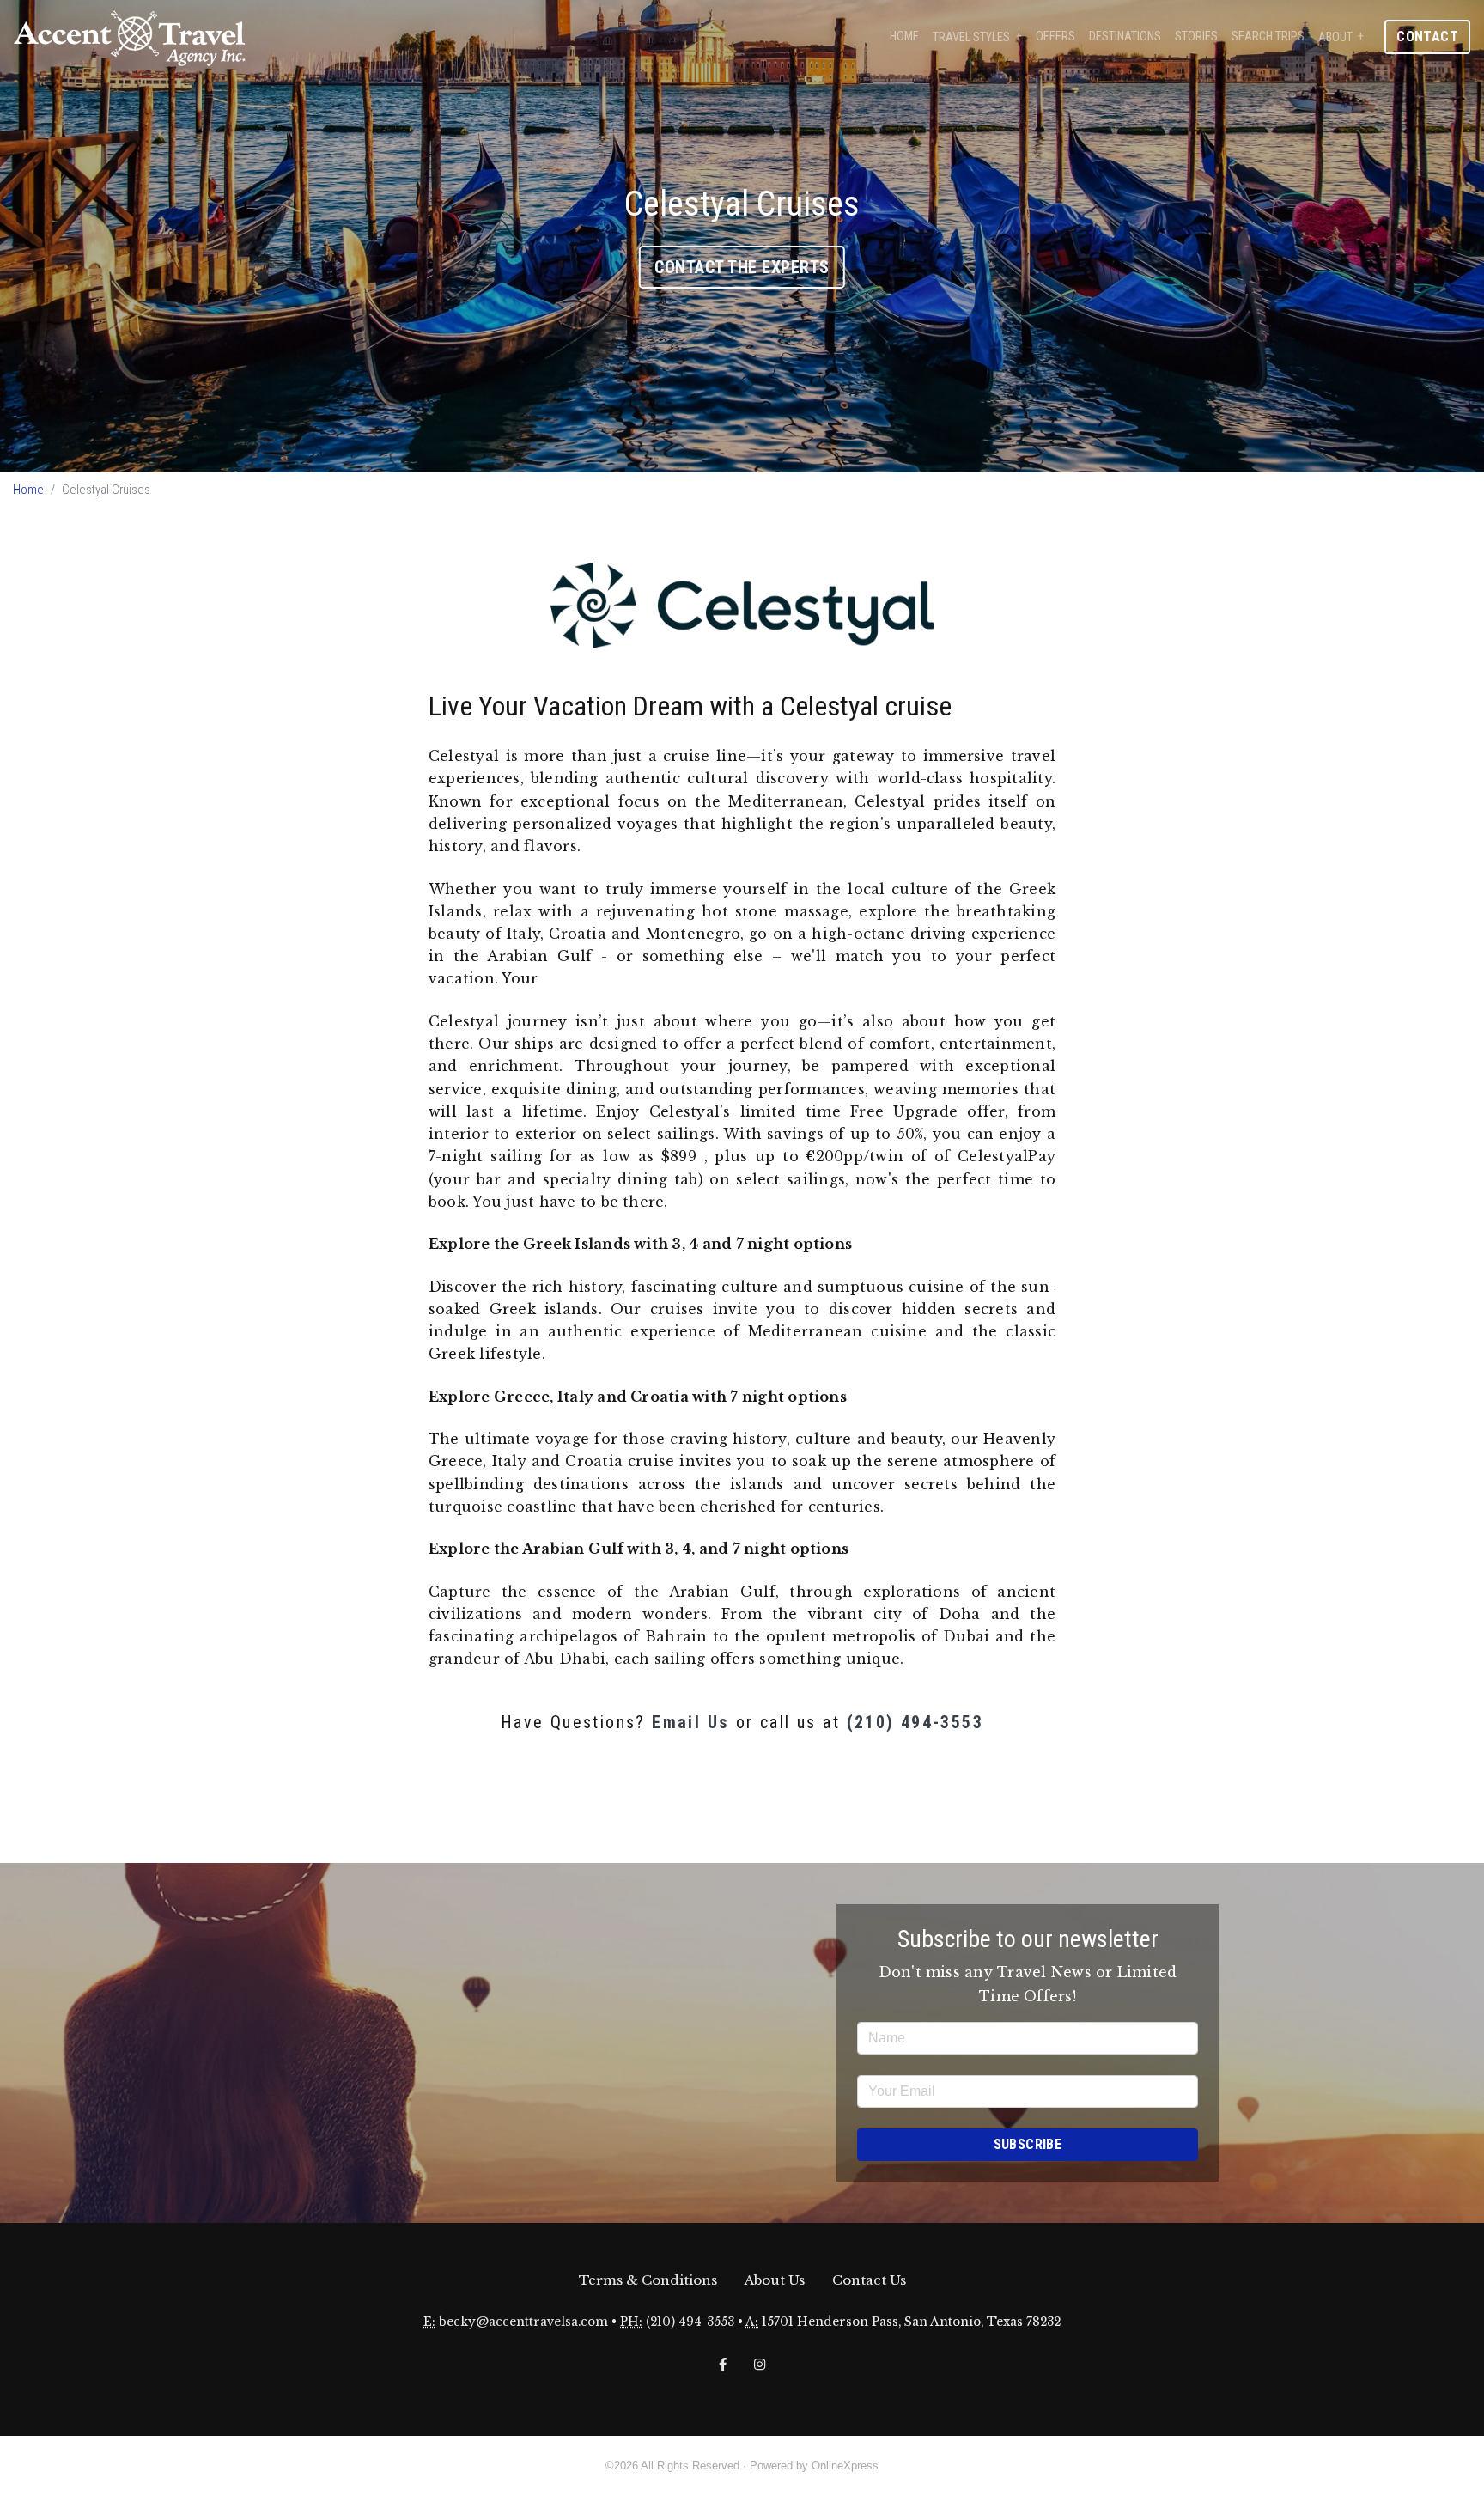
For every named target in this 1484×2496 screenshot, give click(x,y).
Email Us (690, 1722)
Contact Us (869, 2280)
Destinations (1125, 37)
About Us (775, 2280)
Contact (1427, 37)
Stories (1196, 37)
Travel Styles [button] (971, 37)
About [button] (1335, 37)
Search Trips (1268, 37)
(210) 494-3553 (915, 1722)
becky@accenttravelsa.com (523, 2322)
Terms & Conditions (648, 2280)
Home (904, 37)
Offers (1055, 37)
